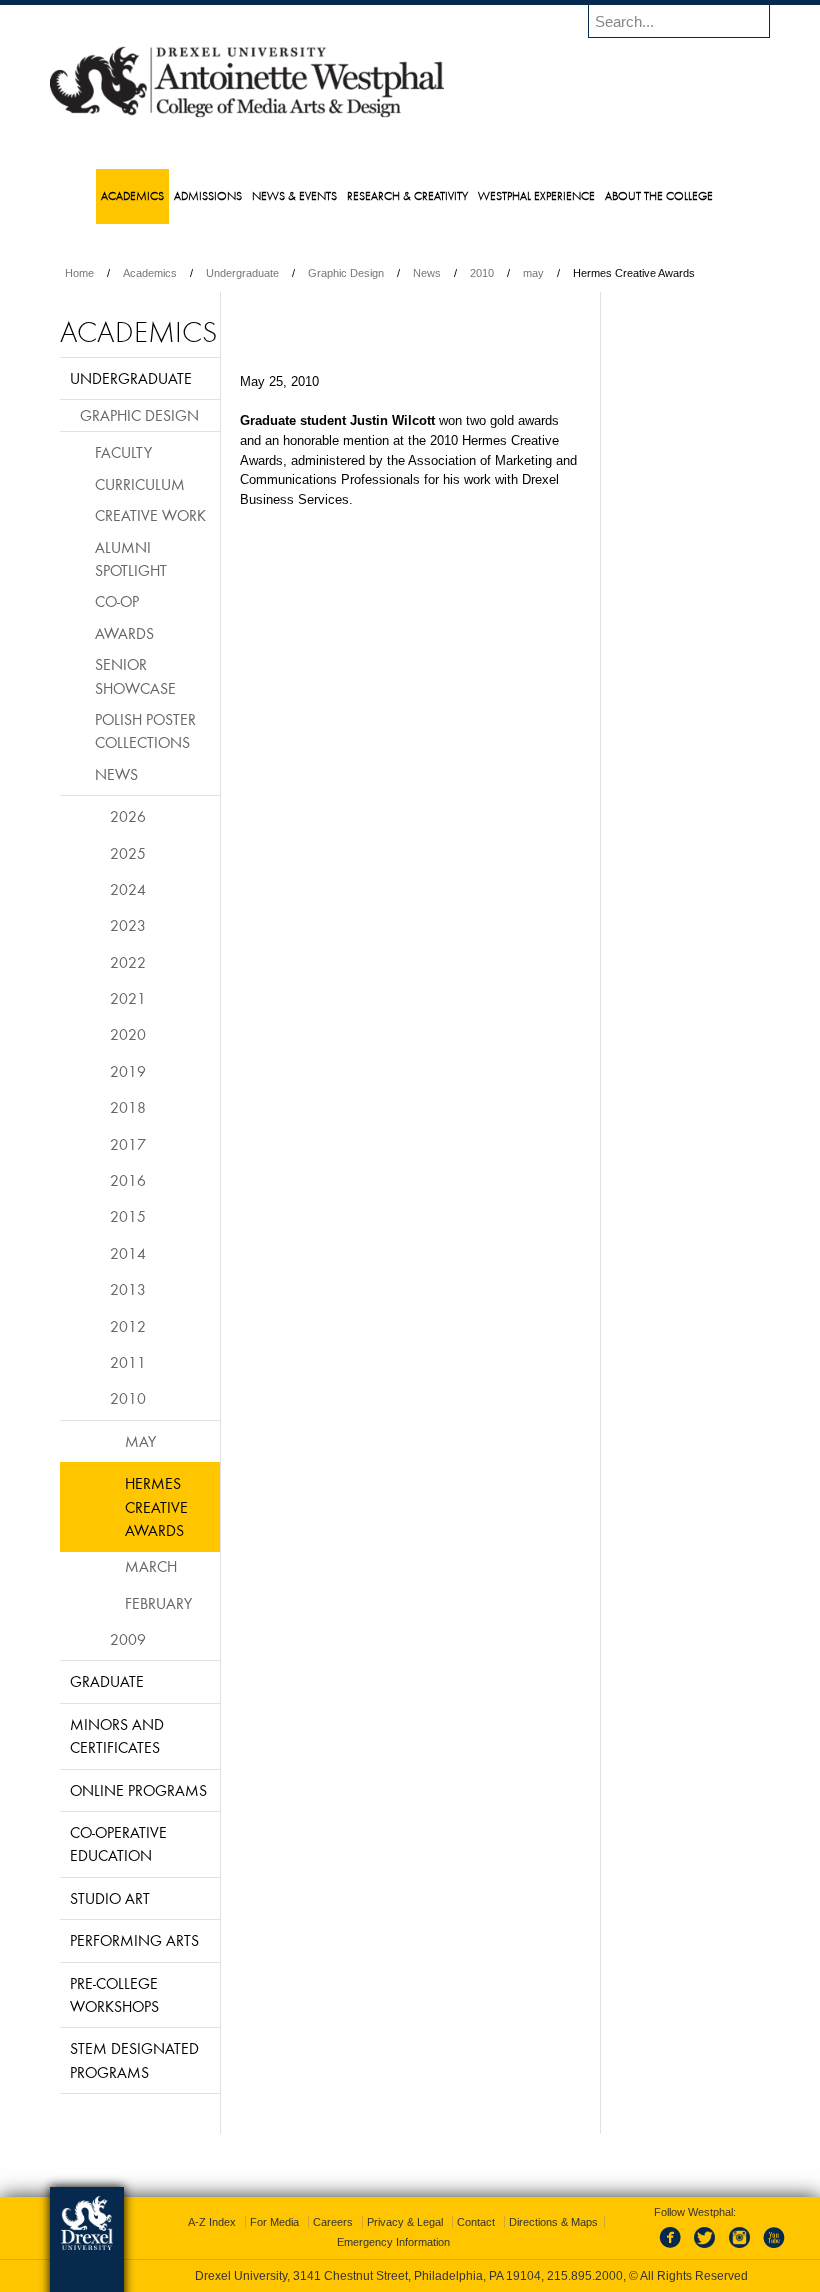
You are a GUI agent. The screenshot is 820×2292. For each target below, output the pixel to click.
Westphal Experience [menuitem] (536, 195)
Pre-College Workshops (114, 1994)
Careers (333, 2222)
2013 (128, 1289)
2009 (128, 1639)
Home (79, 273)
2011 (128, 1362)
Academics (150, 273)
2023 (128, 925)
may (533, 273)
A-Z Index (212, 2222)
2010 (482, 273)
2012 (128, 1326)
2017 (128, 1144)
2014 (128, 1253)
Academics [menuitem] (132, 195)
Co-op (117, 601)
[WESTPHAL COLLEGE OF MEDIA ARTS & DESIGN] (247, 116)
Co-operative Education (118, 1843)
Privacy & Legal (405, 2222)
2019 (128, 1071)
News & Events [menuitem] (294, 195)
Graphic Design (346, 273)
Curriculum (140, 484)
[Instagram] (740, 2249)
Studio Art (110, 1898)
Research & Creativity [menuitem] (407, 195)
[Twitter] (707, 2249)
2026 (128, 816)
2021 (128, 998)
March (151, 1566)
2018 (128, 1107)
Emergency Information (393, 2242)
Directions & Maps (553, 2222)
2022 (128, 962)
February (158, 1603)
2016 (128, 1180)
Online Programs (138, 1790)
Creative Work (150, 515)
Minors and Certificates (117, 1735)
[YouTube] (773, 2249)
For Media (274, 2222)
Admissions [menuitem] (208, 195)
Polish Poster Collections (145, 730)
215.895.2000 (585, 2276)
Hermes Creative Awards (156, 1506)
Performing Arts (134, 1940)
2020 (128, 1034)
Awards (124, 633)
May (140, 1441)
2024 (128, 889)
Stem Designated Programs (134, 2059)
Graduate (107, 1681)
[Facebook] (674, 2249)
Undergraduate (242, 273)
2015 (128, 1216)
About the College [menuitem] (659, 195)
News (427, 273)
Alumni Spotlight (131, 558)
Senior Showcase (135, 675)
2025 (128, 853)
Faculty (123, 452)
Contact (476, 2222)
